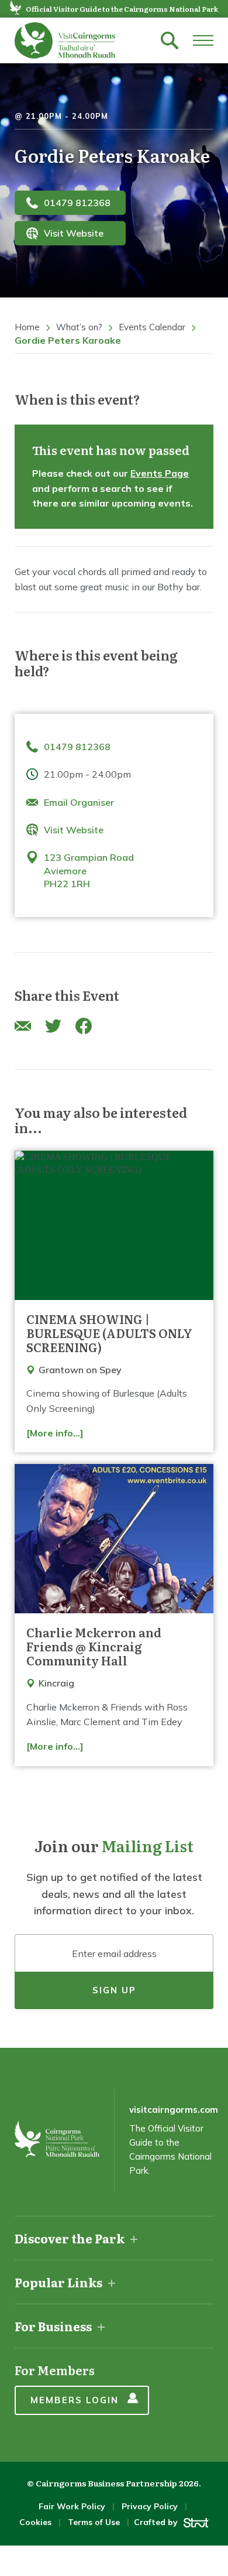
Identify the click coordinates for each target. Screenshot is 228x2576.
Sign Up (114, 1990)
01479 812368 (77, 203)
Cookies (35, 2522)
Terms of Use (94, 2522)
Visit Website (74, 233)
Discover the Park (70, 2238)
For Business (53, 2326)
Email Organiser (79, 802)
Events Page (160, 473)
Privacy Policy (150, 2506)
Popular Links (58, 2282)
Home (27, 327)
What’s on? (79, 327)
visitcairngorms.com (174, 2110)
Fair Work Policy (72, 2506)
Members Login (75, 2400)
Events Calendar (152, 327)
